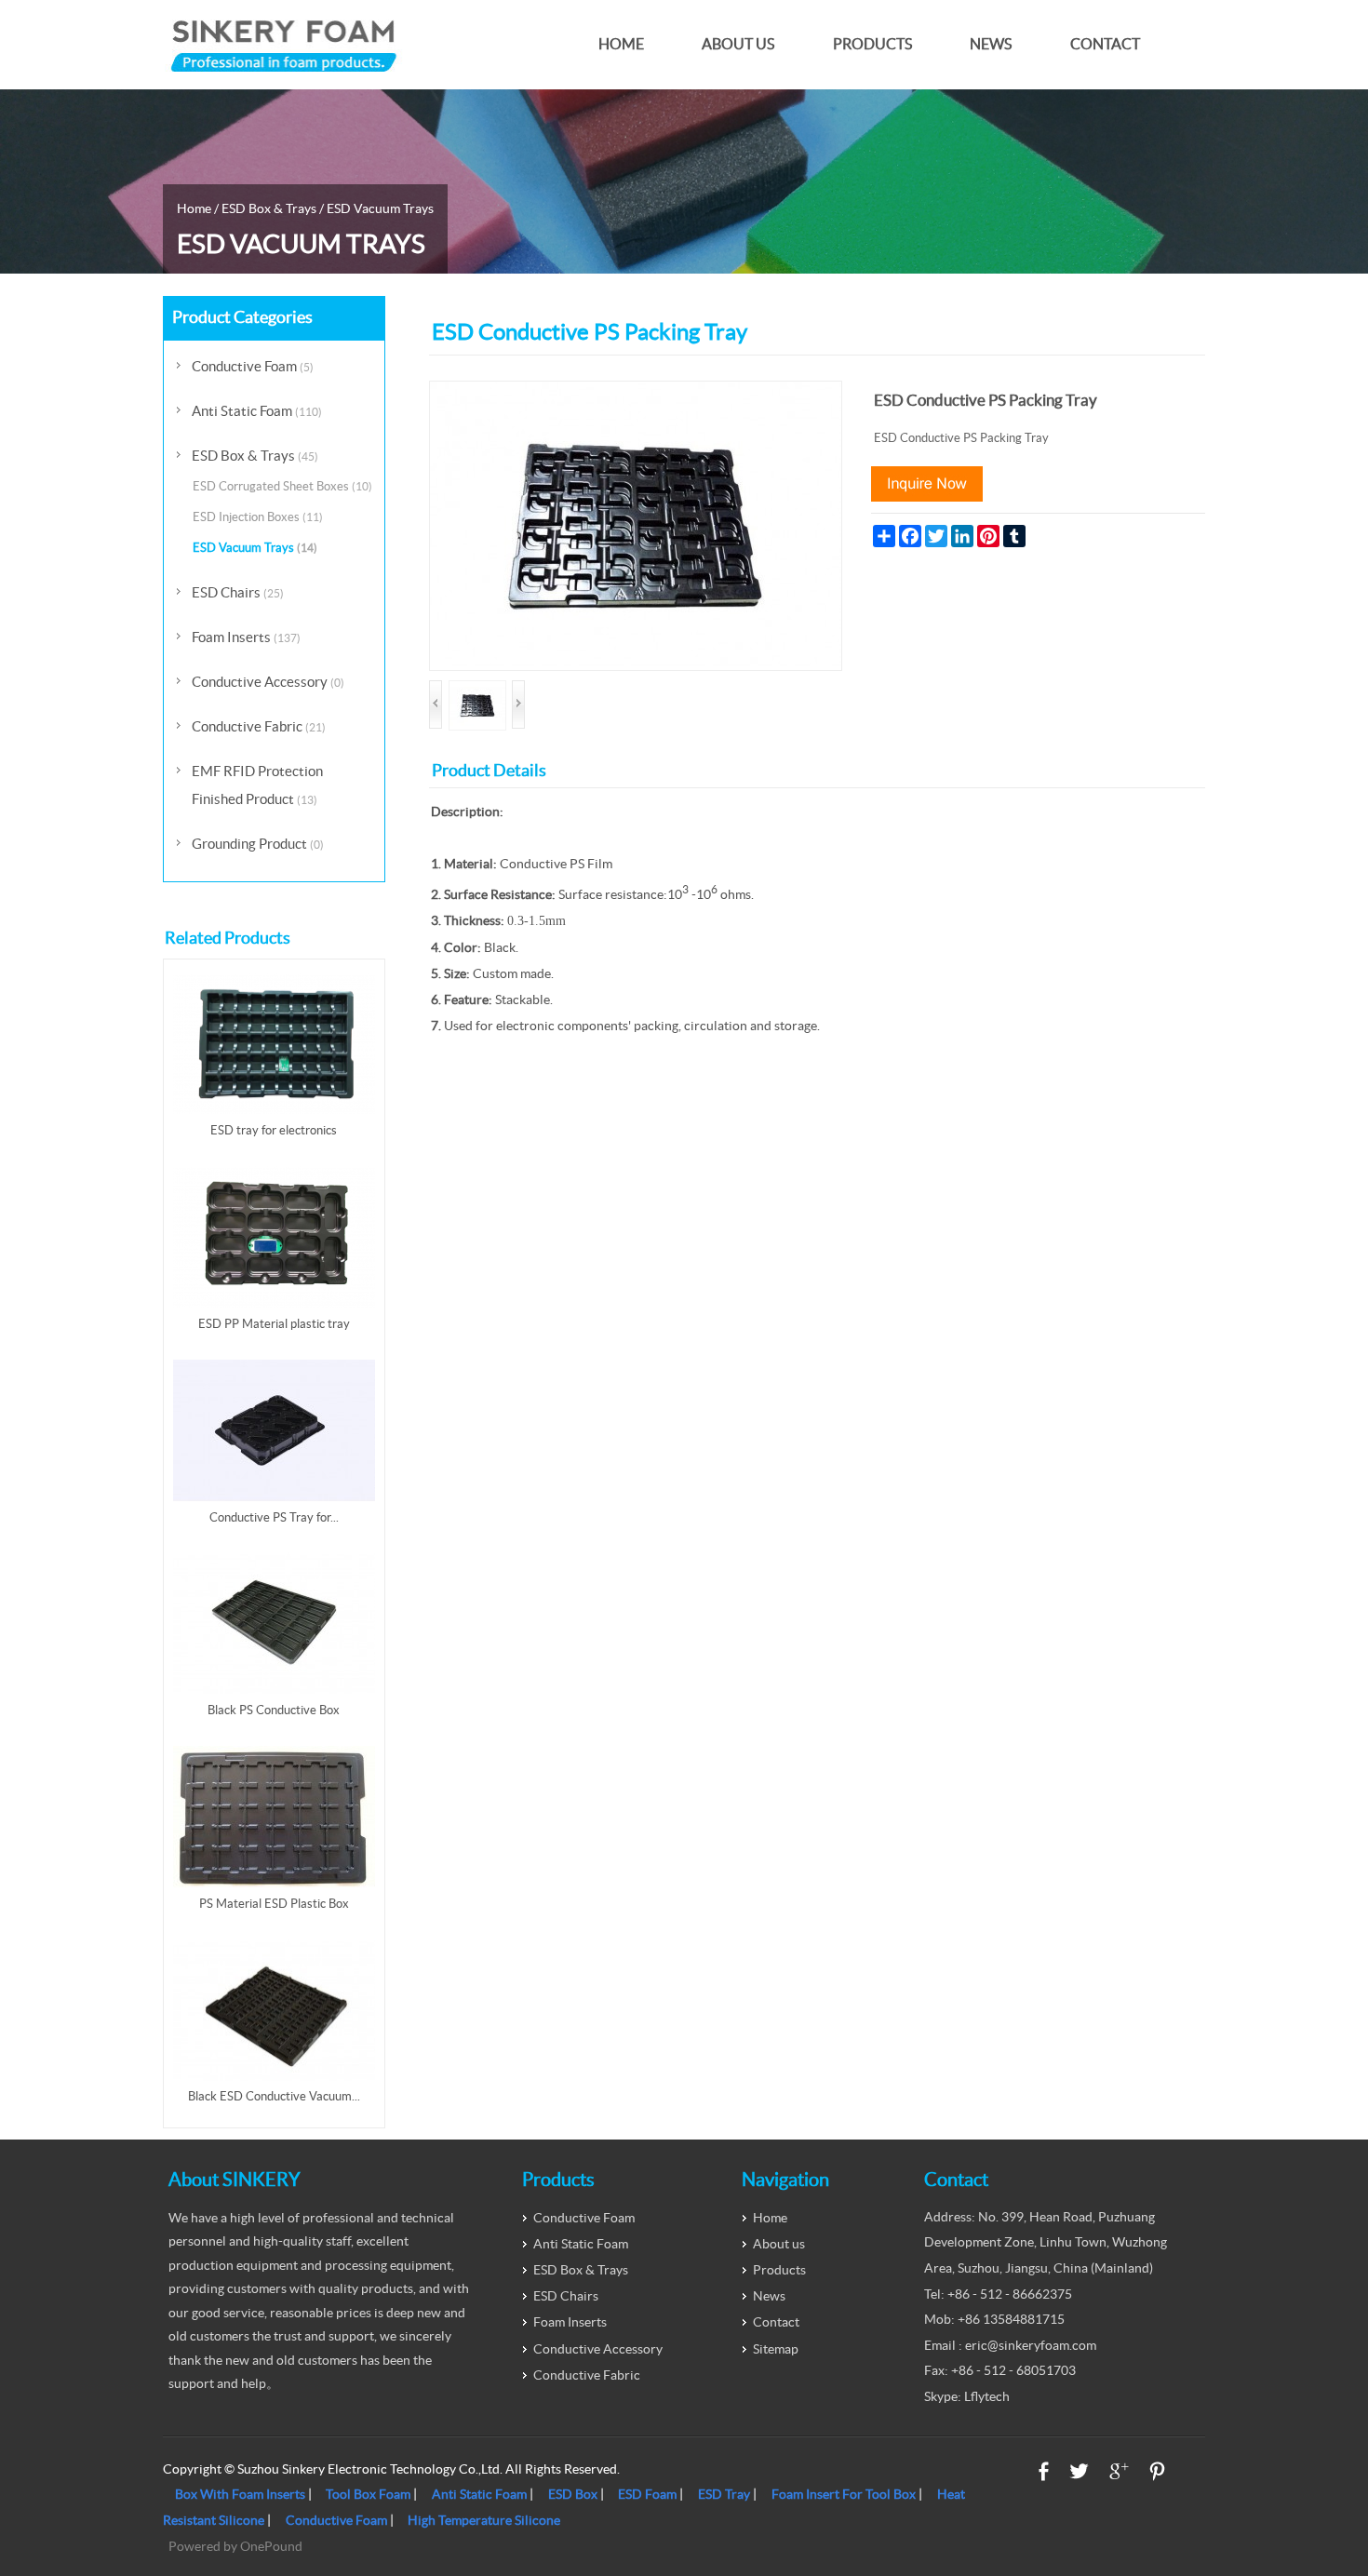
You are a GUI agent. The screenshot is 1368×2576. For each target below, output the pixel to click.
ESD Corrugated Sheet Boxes (282, 486)
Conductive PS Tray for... (274, 1517)
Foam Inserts (246, 637)
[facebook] (1044, 2471)
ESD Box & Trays (269, 208)
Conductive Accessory (268, 682)
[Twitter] (1079, 2471)
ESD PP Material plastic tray (274, 1324)
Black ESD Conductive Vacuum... (274, 2096)
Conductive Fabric (259, 726)
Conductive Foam (253, 366)
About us (738, 44)
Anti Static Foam (257, 411)
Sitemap (776, 2349)
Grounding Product (258, 844)
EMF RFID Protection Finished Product (257, 785)
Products (872, 44)
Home (621, 44)
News (991, 44)
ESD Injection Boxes (258, 517)
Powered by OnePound (235, 2546)
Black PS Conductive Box (274, 1710)
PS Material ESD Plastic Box (274, 1904)
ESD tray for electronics (274, 1130)
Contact (1105, 44)
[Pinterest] (1157, 2471)
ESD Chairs (238, 592)
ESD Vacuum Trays (380, 208)
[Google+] (1119, 2471)
